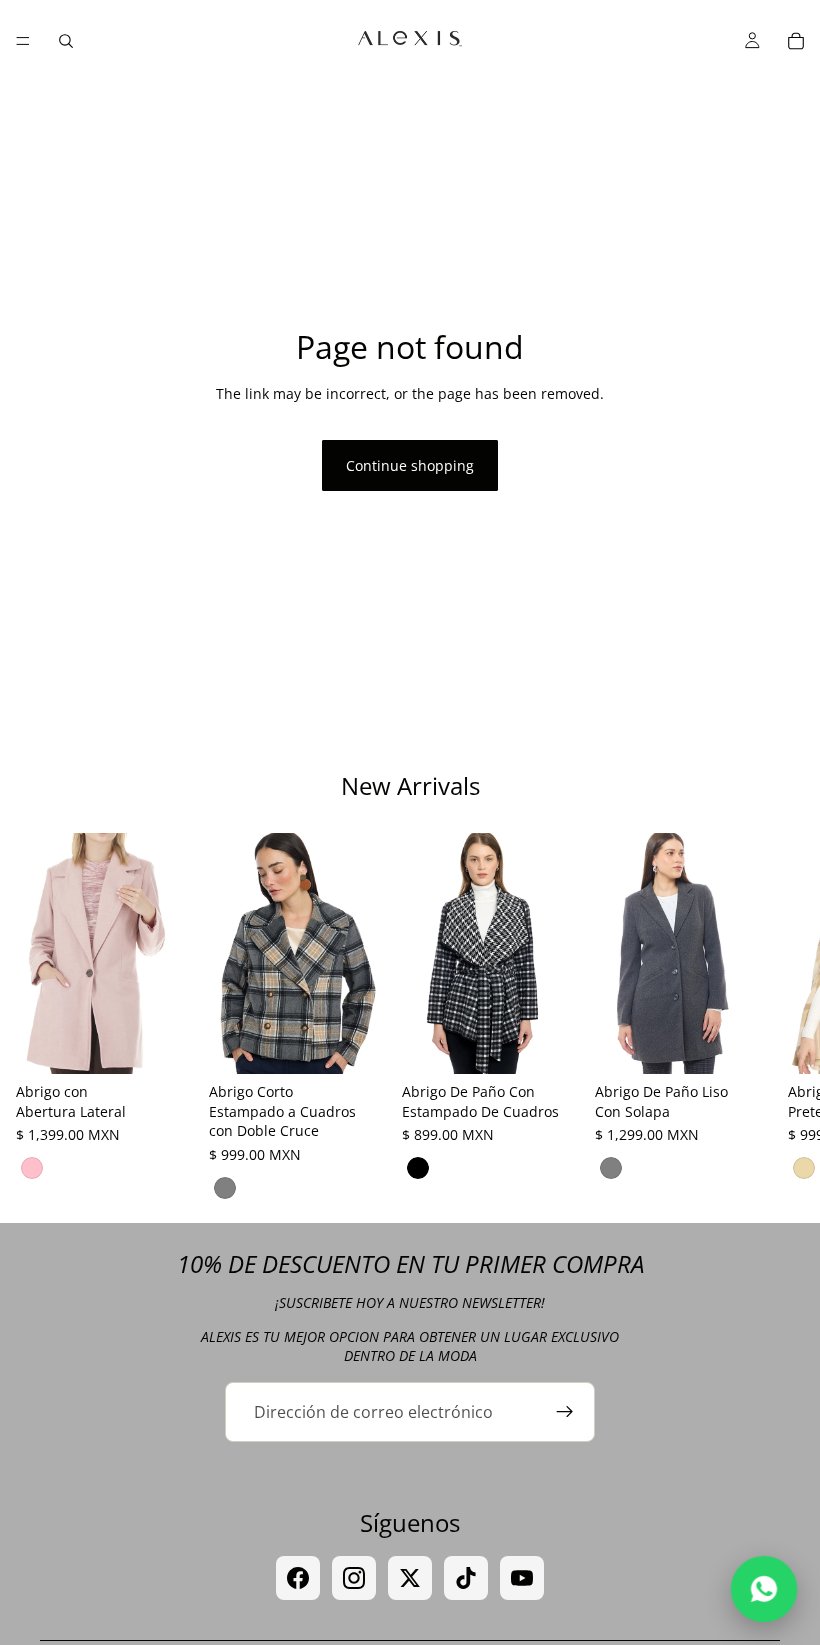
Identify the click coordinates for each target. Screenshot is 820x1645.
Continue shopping (410, 465)
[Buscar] (66, 41)
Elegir (179, 1042)
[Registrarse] (565, 1412)
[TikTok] (466, 1578)
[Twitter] (410, 1578)
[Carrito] (796, 41)
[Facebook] (298, 1578)
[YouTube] (522, 1578)
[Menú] (23, 41)
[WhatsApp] (764, 1589)
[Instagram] (354, 1578)
